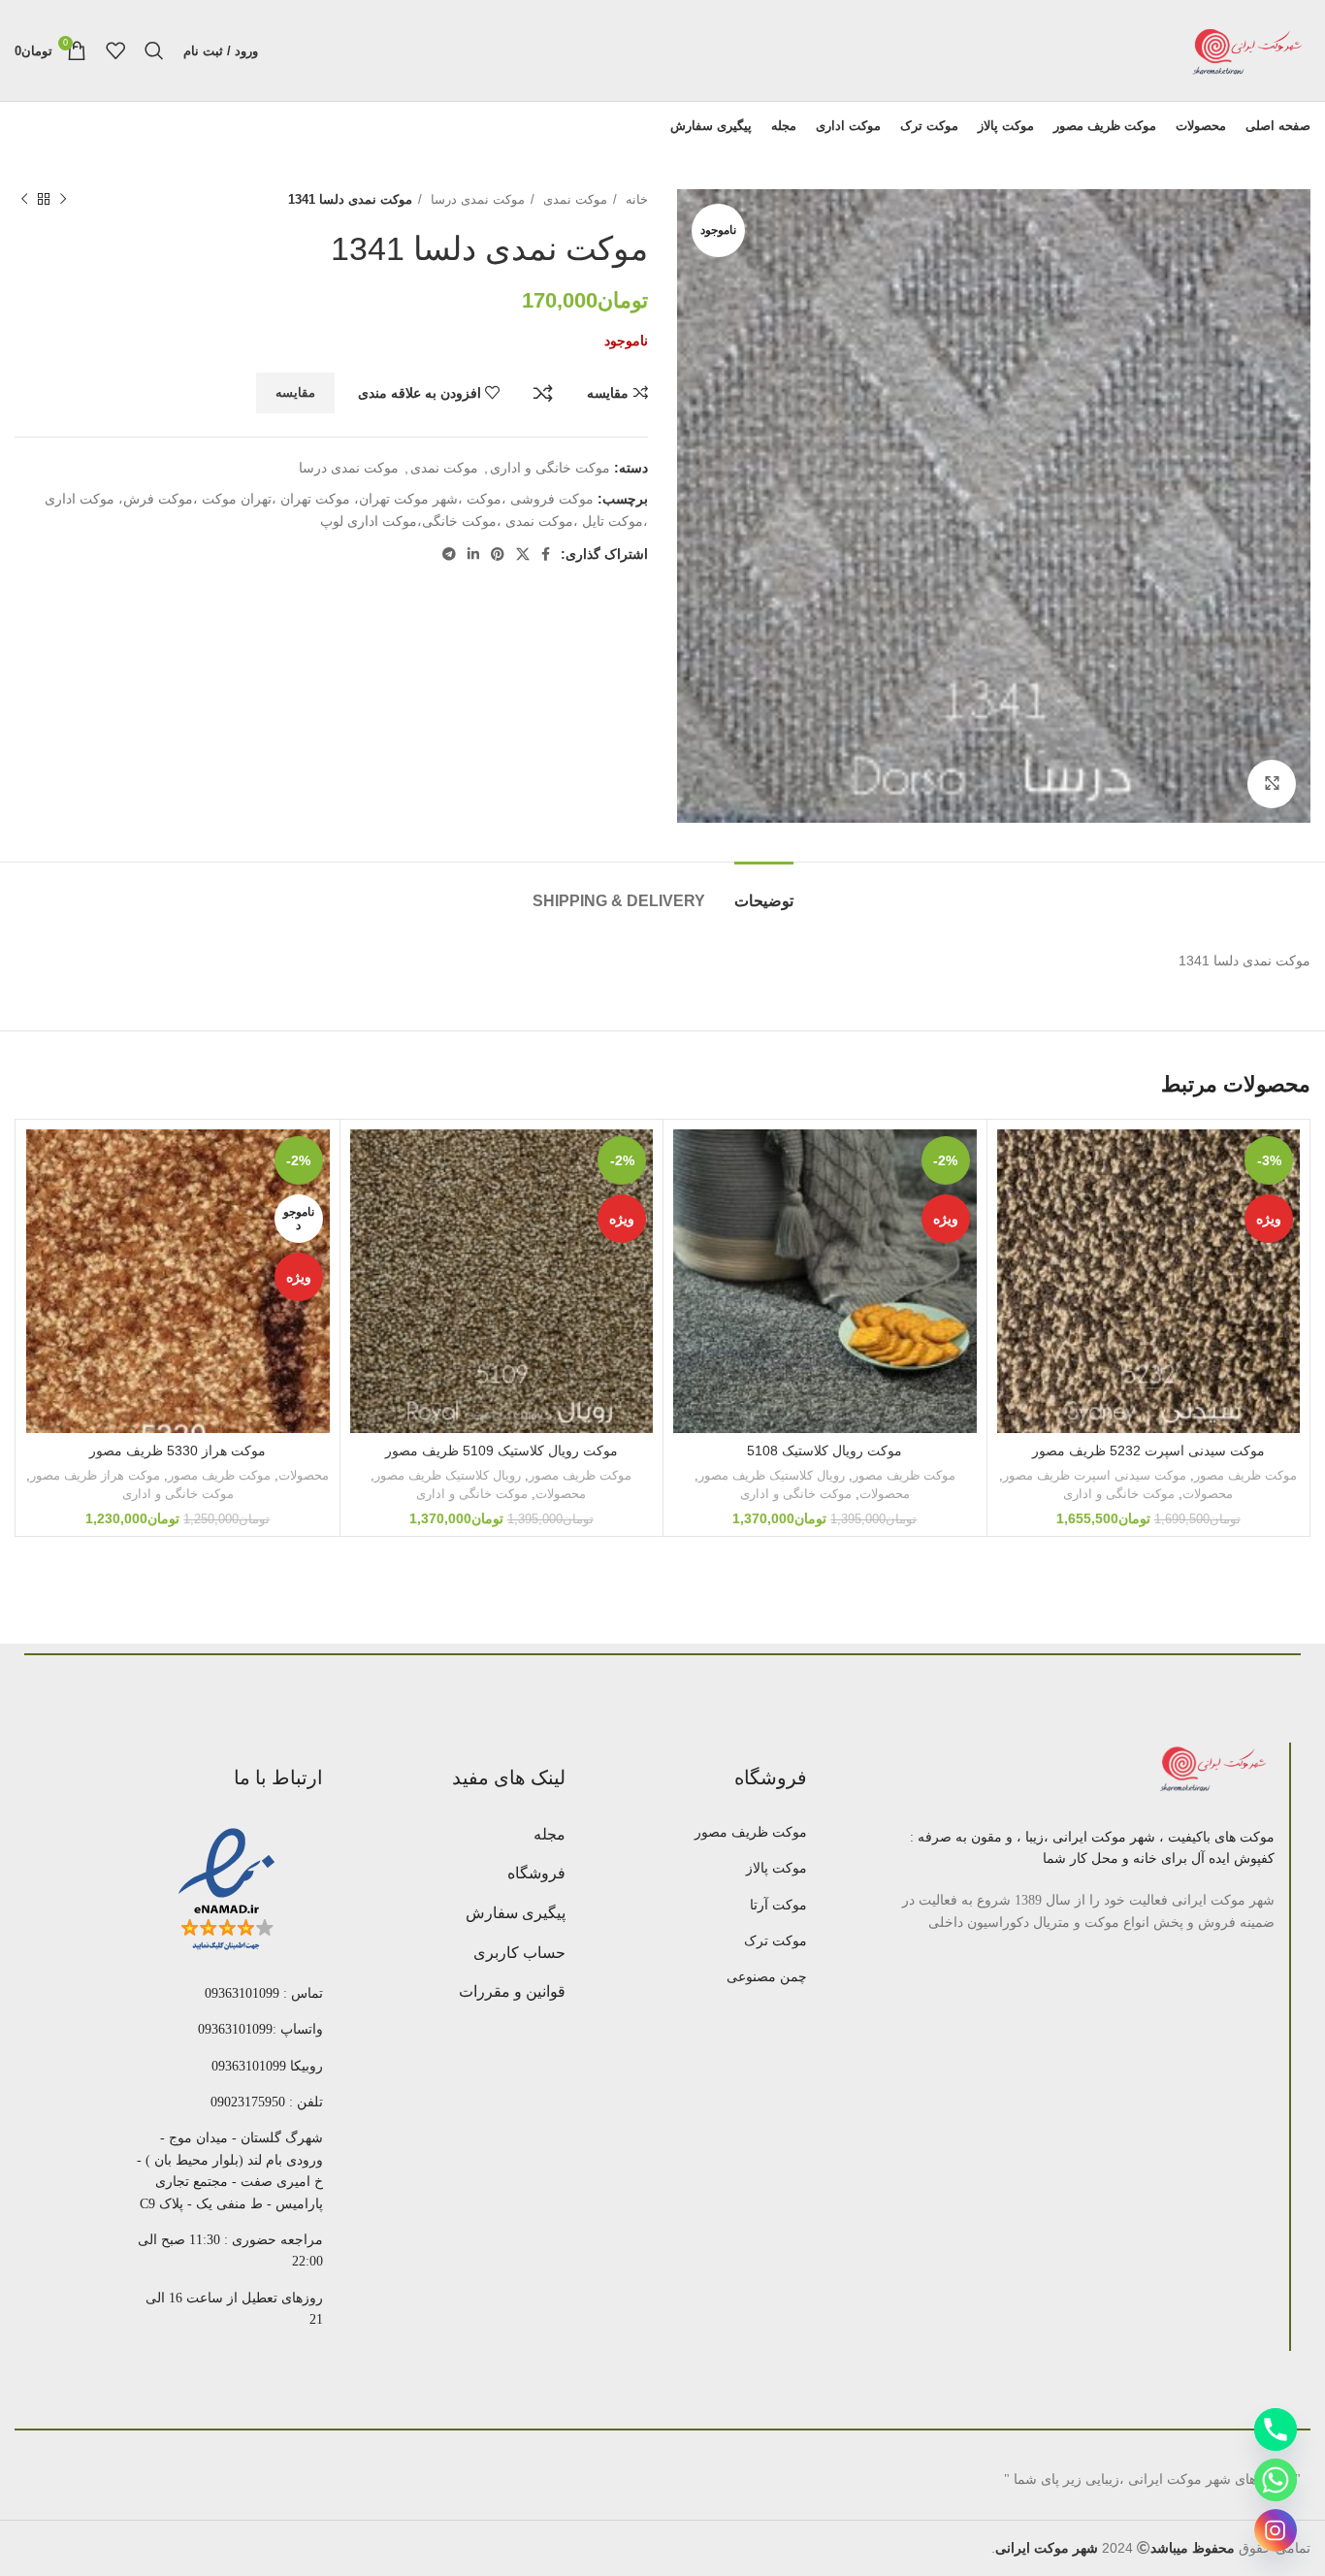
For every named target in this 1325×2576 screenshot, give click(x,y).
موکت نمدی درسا (476, 199)
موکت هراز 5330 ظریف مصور (178, 1451)
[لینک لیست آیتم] (711, 1833)
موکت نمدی (573, 199)
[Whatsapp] (1276, 2480)
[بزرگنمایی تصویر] (1272, 784)
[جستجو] (154, 50)
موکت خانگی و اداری (550, 468)
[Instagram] (1276, 2530)
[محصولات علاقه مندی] (115, 50)
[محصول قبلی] (63, 200)
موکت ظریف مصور (1245, 1475)
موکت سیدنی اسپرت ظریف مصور (1095, 1475)
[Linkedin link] (473, 554)
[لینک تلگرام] (449, 554)
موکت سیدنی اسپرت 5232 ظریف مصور (1148, 1451)
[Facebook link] (546, 554)
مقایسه (543, 393)
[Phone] (1276, 2429)
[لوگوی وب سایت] (1247, 49)
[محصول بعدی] (24, 200)
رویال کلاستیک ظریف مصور (772, 1475)
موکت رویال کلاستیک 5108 (824, 1451)
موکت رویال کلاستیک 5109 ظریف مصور (501, 1451)
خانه (635, 199)
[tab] (764, 891)
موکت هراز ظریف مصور (95, 1475)
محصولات (1208, 1494)
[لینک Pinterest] (498, 554)
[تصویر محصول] (825, 1281)
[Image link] (1215, 1769)
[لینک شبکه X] (523, 554)
